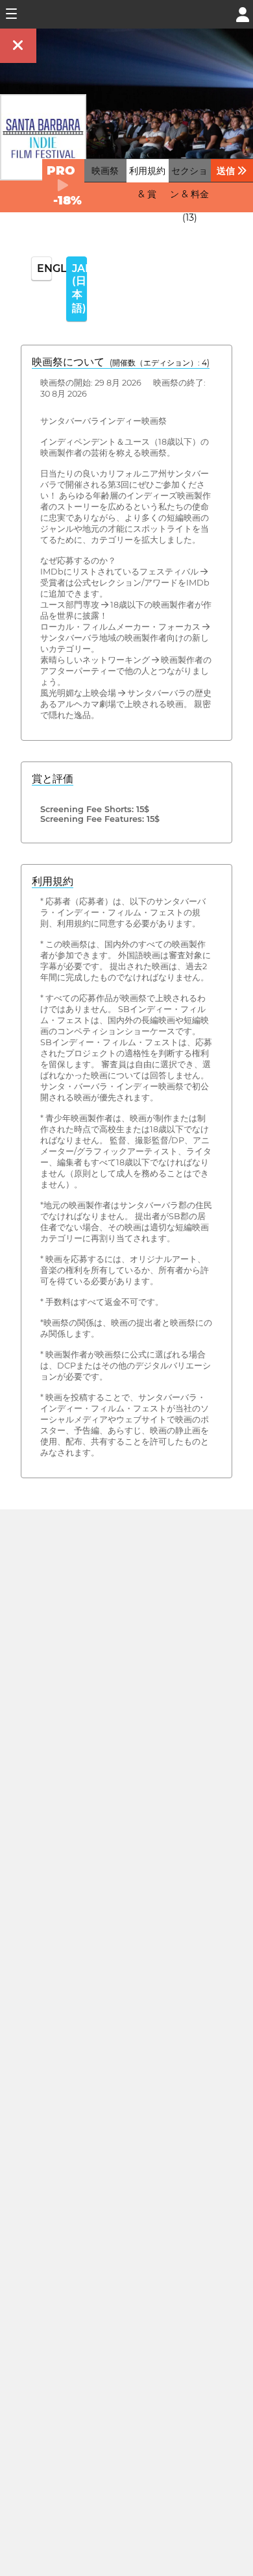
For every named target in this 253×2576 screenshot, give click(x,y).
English (44, 268)
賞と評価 (53, 779)
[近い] (18, 46)
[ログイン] (243, 13)
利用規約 (53, 881)
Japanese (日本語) (79, 288)
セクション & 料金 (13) (189, 194)
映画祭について (121, 362)
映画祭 (105, 171)
